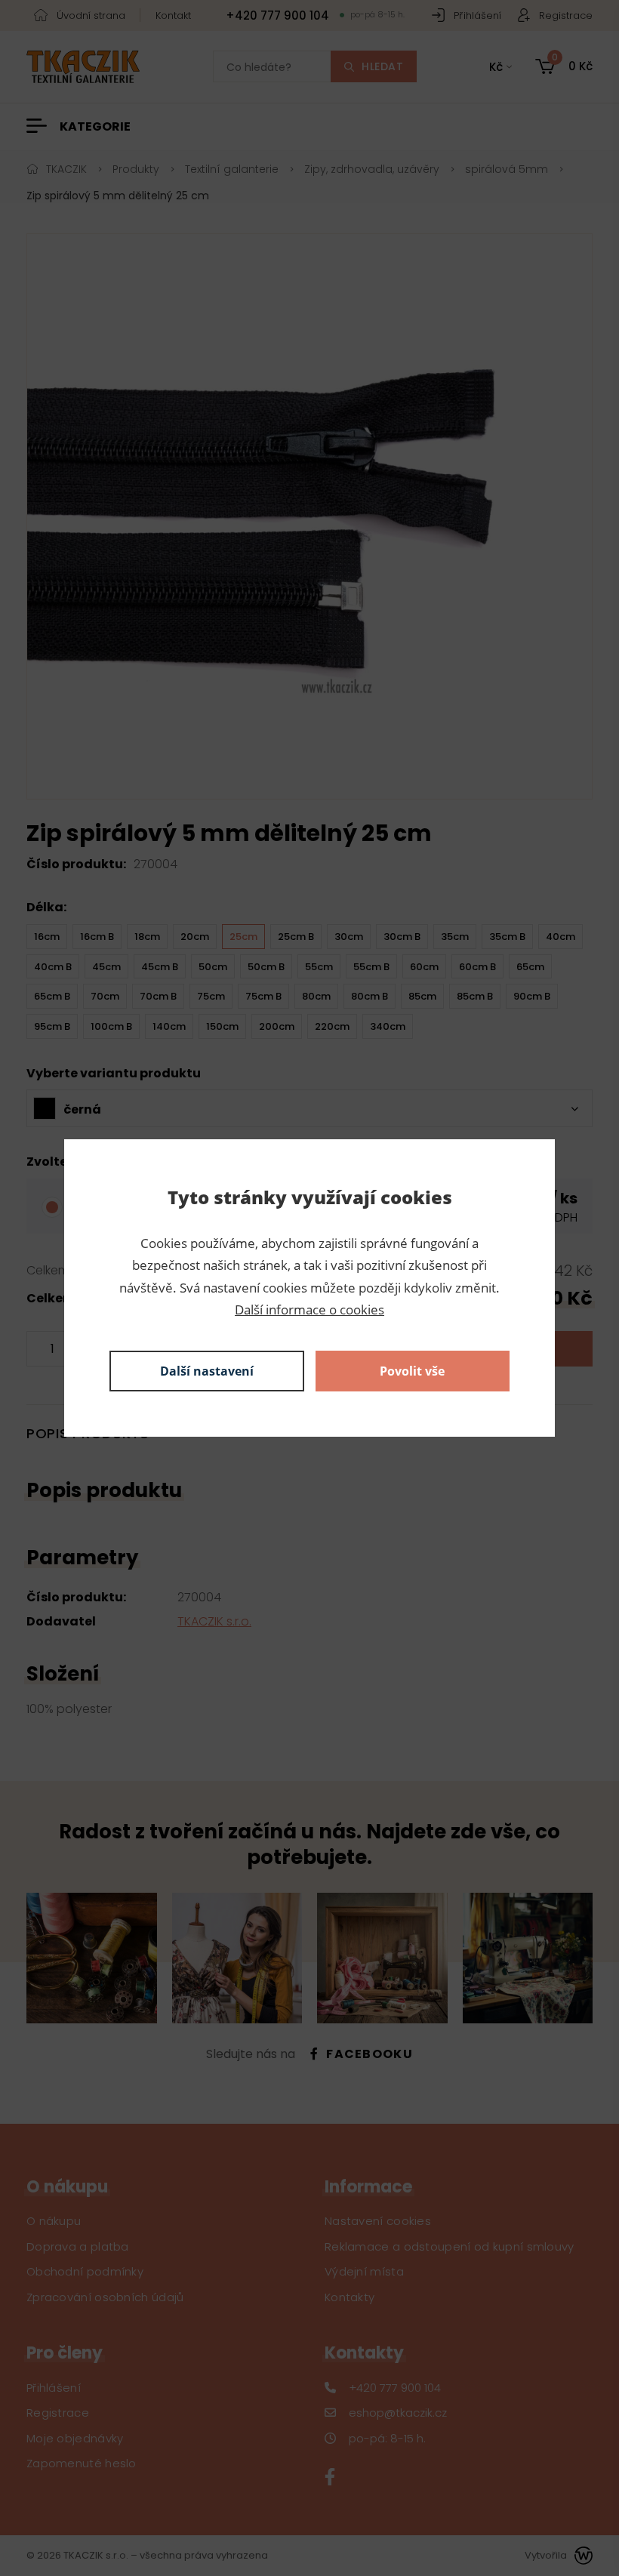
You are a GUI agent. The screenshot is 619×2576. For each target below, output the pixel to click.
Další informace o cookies (309, 1310)
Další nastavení (207, 1371)
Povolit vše (412, 1371)
